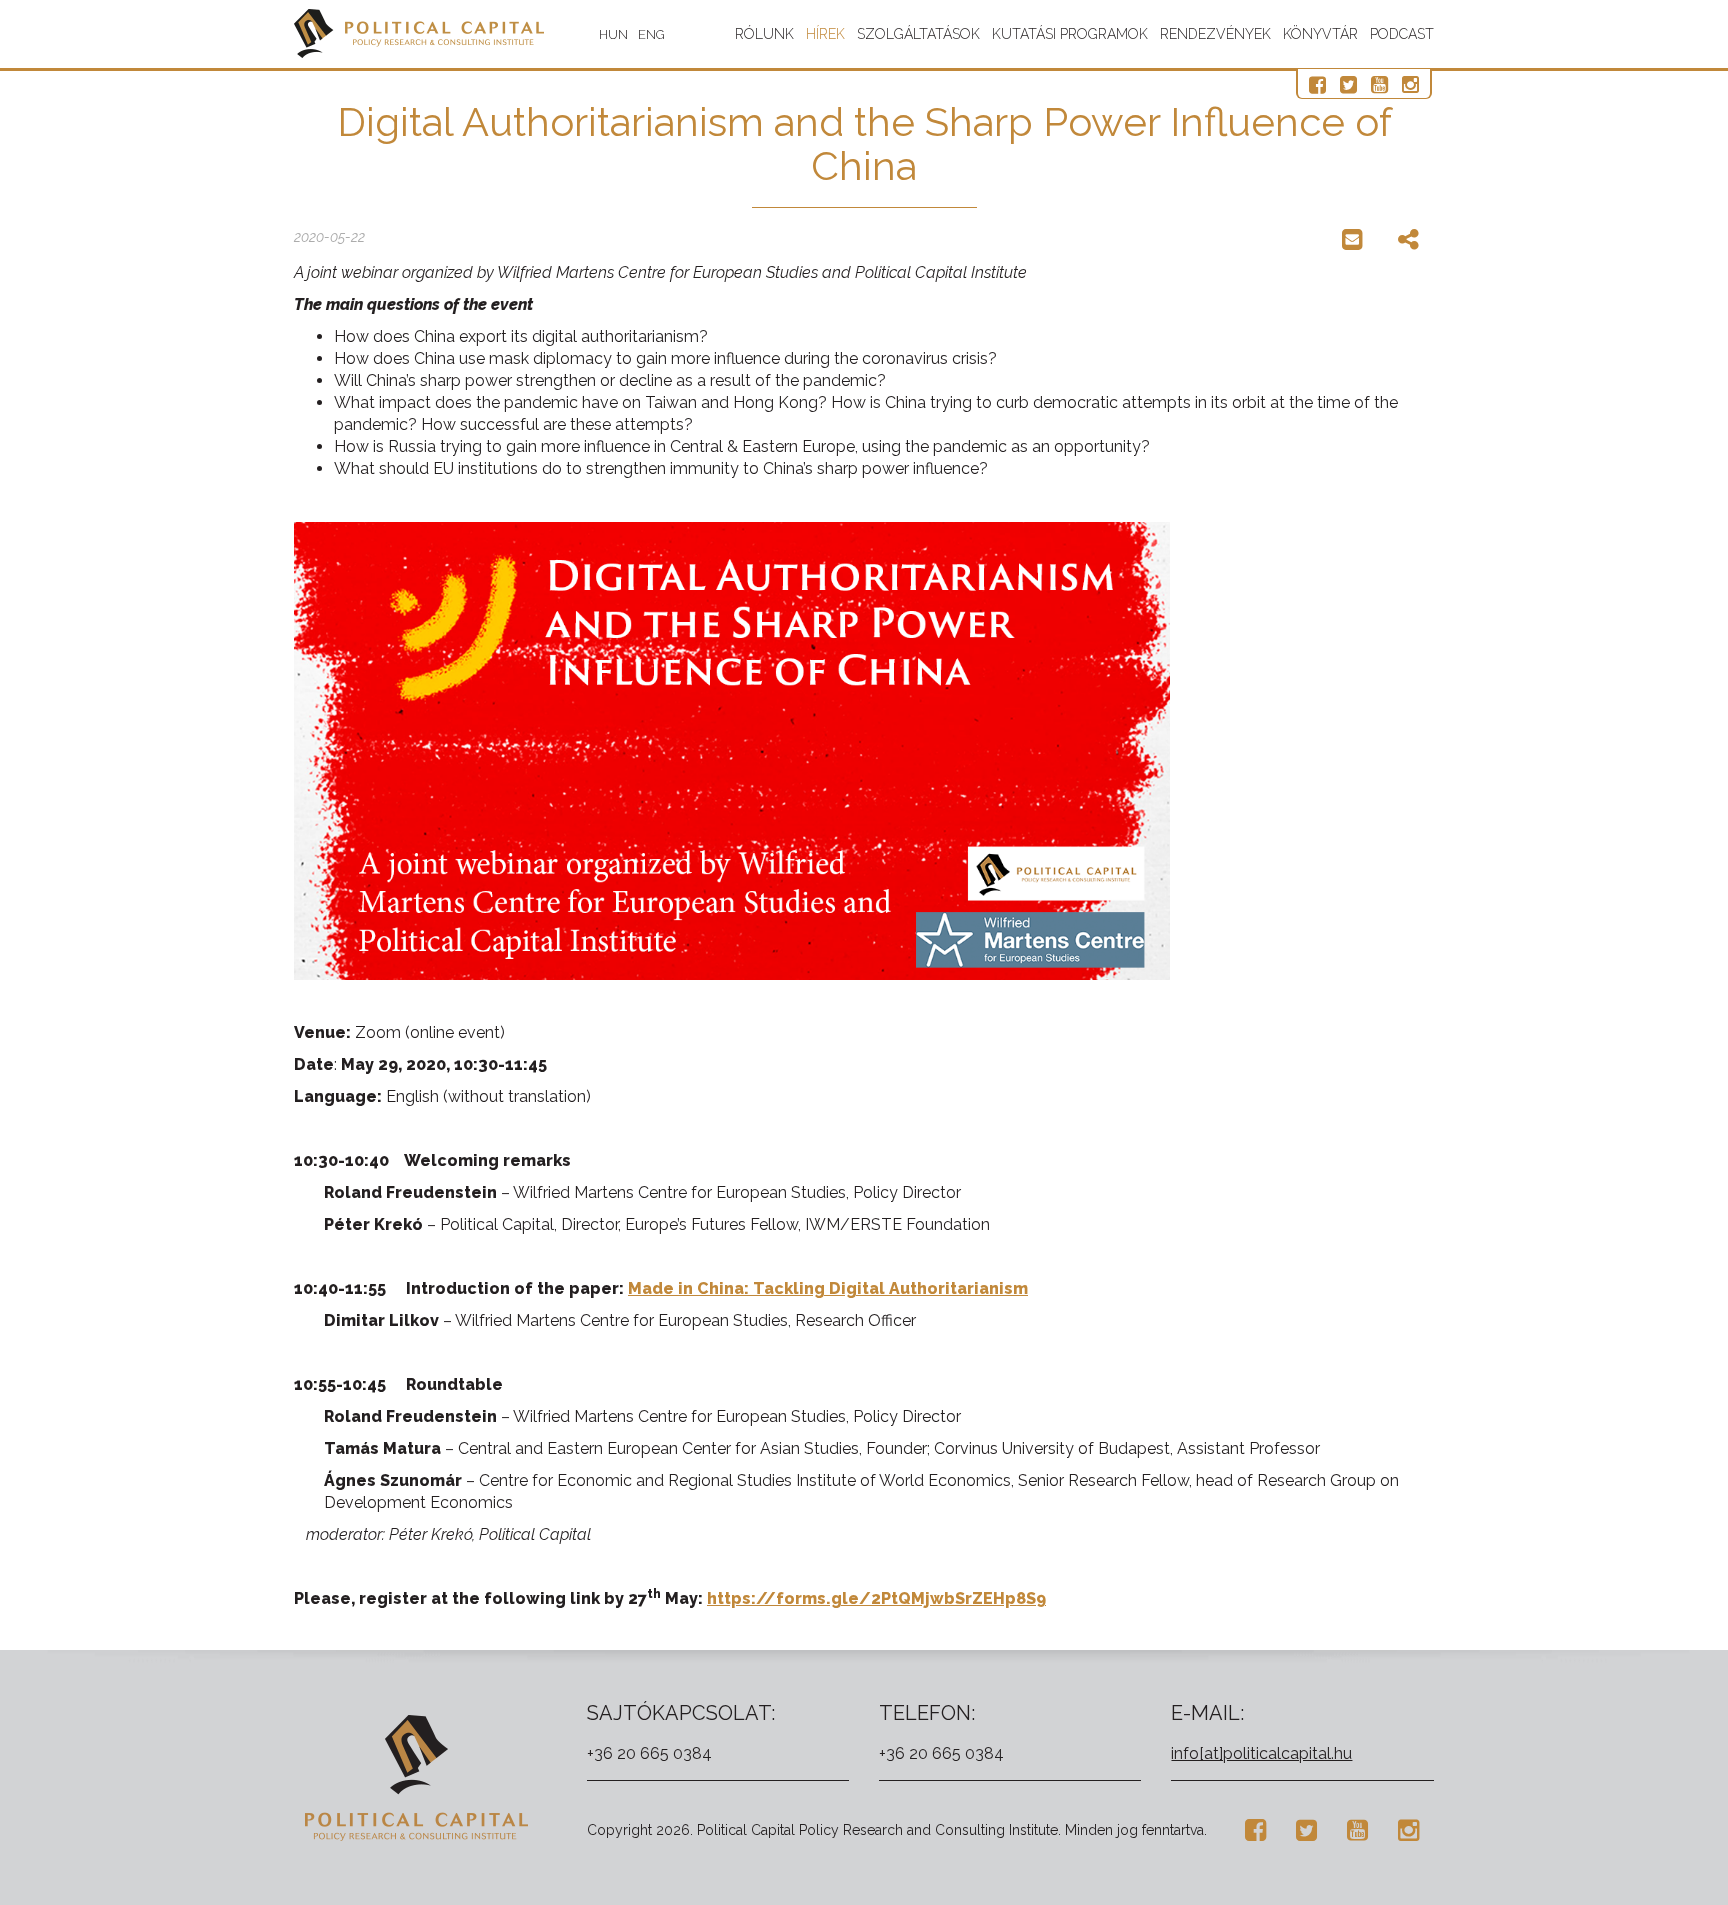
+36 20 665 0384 (649, 1753)
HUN (613, 34)
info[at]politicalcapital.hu (1261, 1753)
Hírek (825, 34)
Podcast (1402, 34)
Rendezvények (1215, 34)
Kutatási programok (1070, 34)
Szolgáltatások (918, 34)
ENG (651, 34)
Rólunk (764, 34)
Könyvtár (1320, 34)
